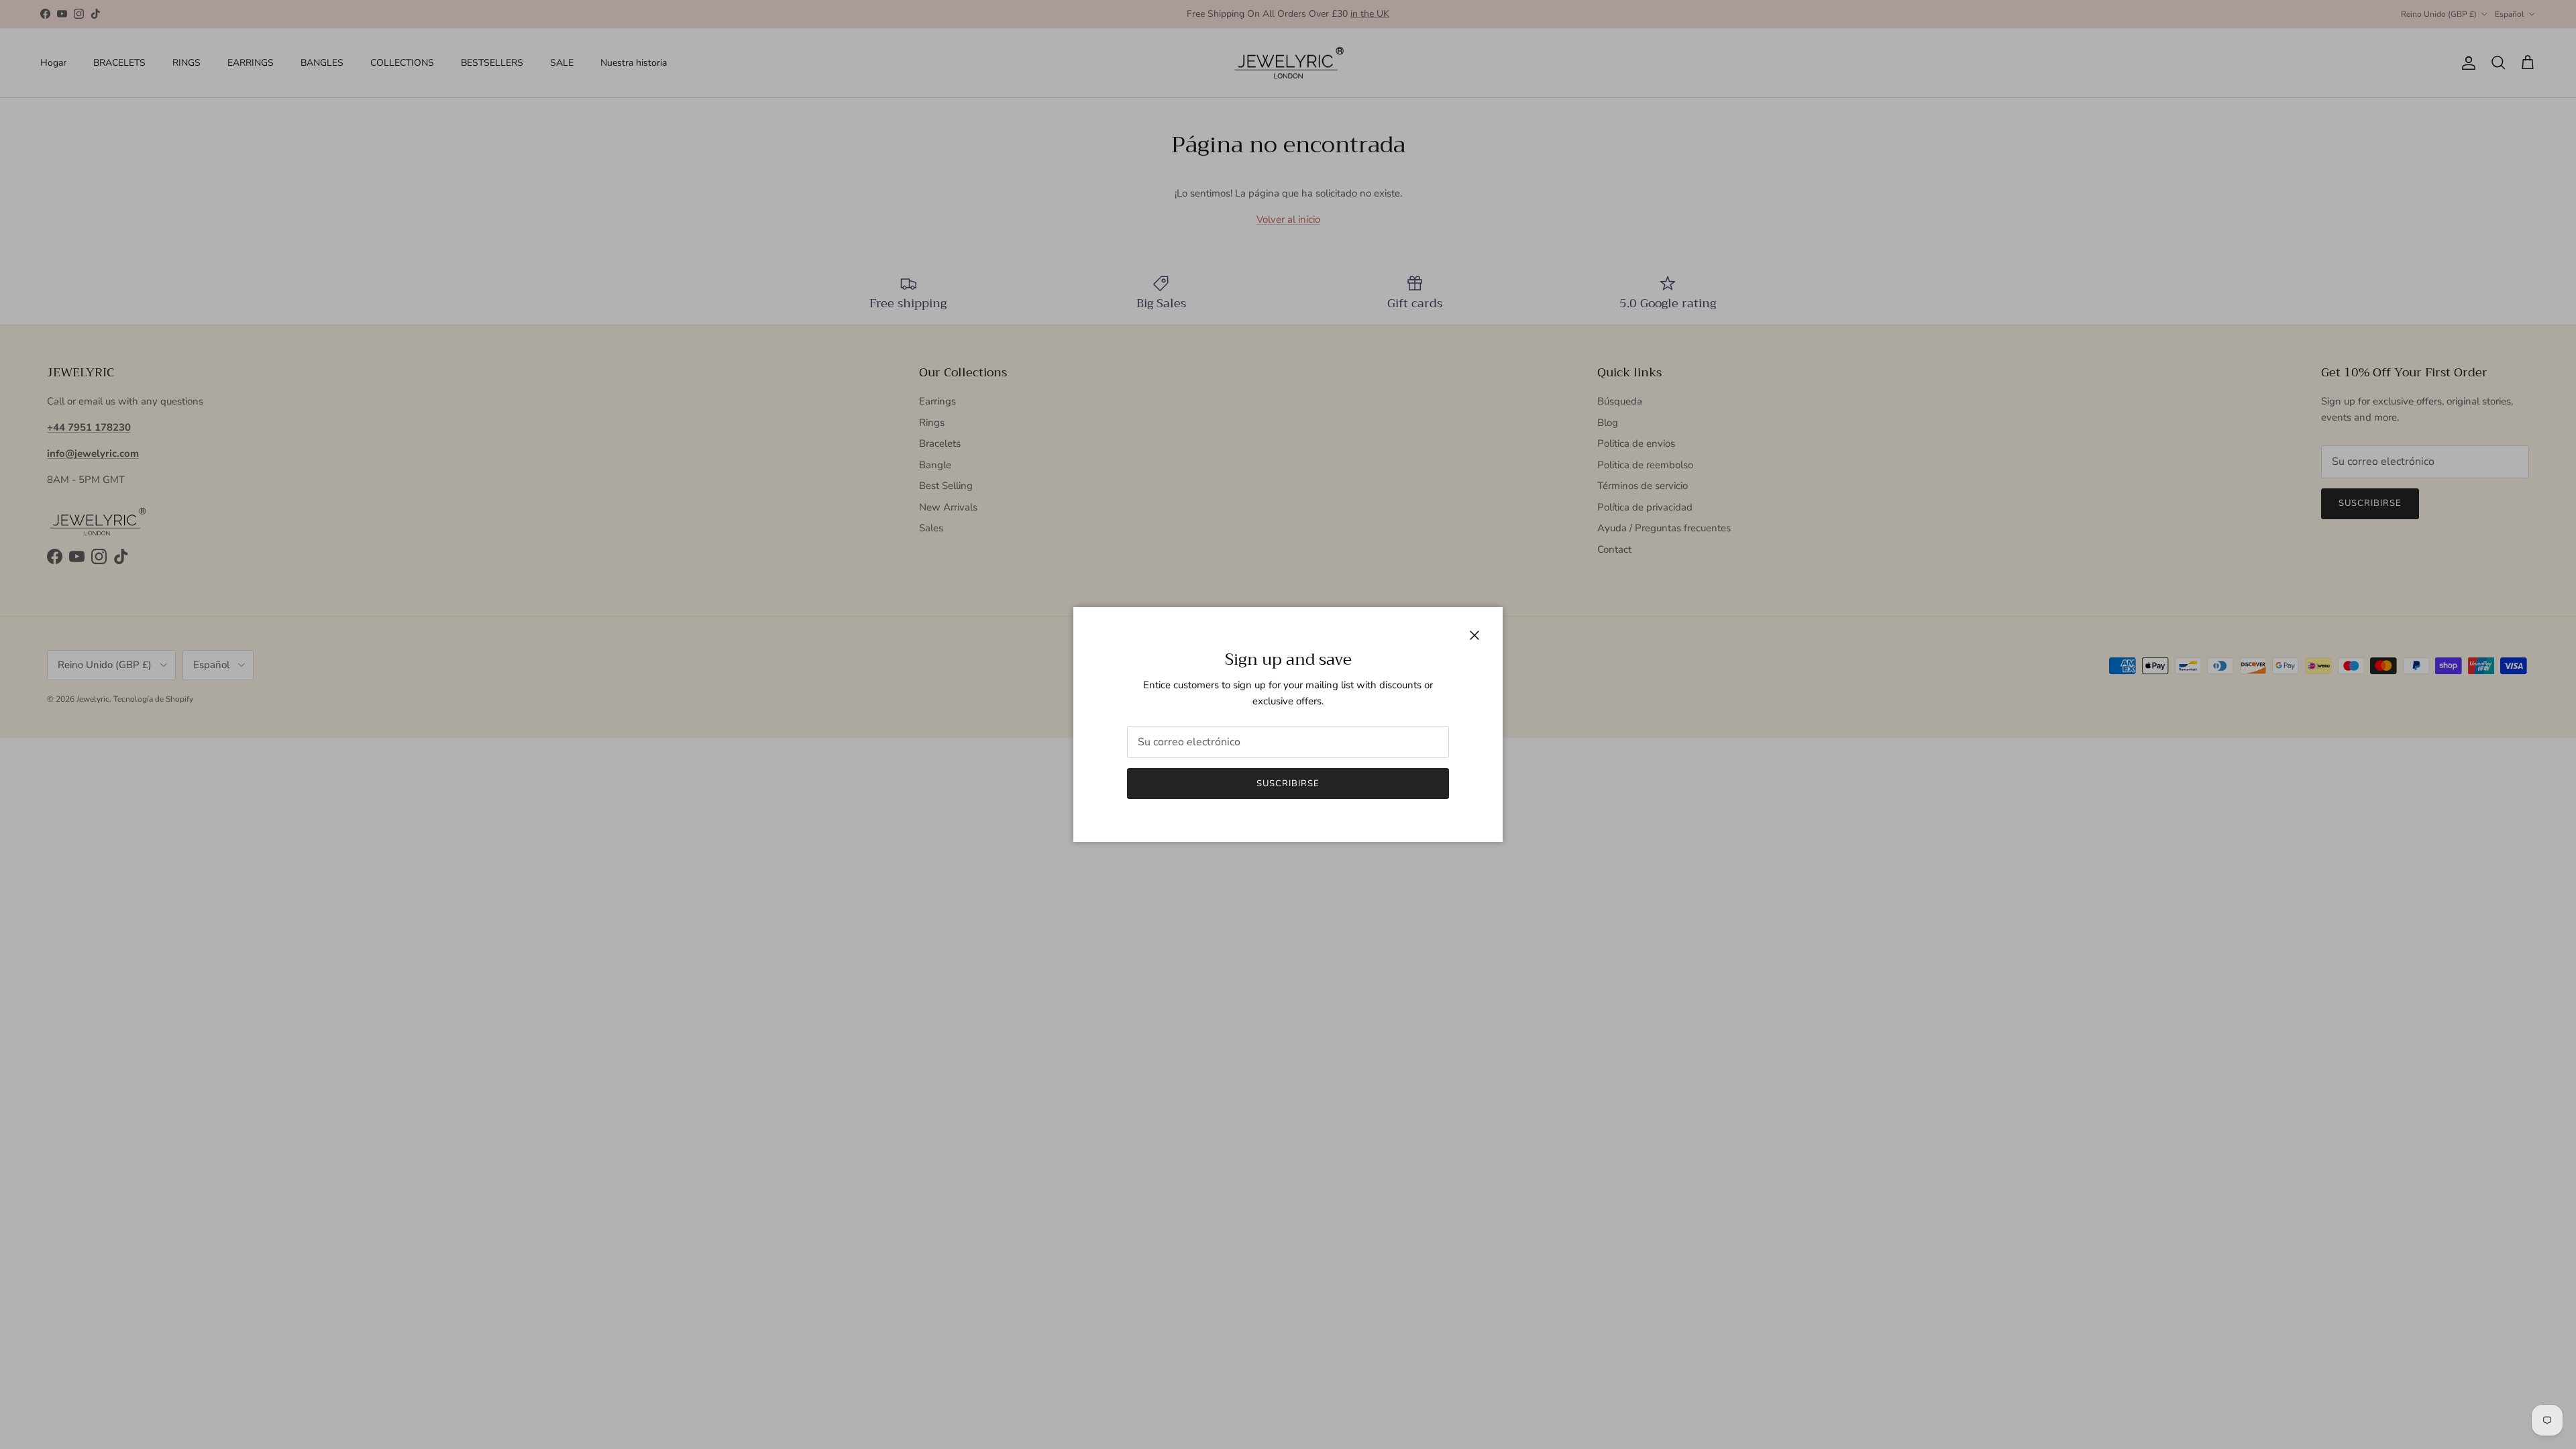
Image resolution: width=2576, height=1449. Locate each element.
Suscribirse (1288, 784)
